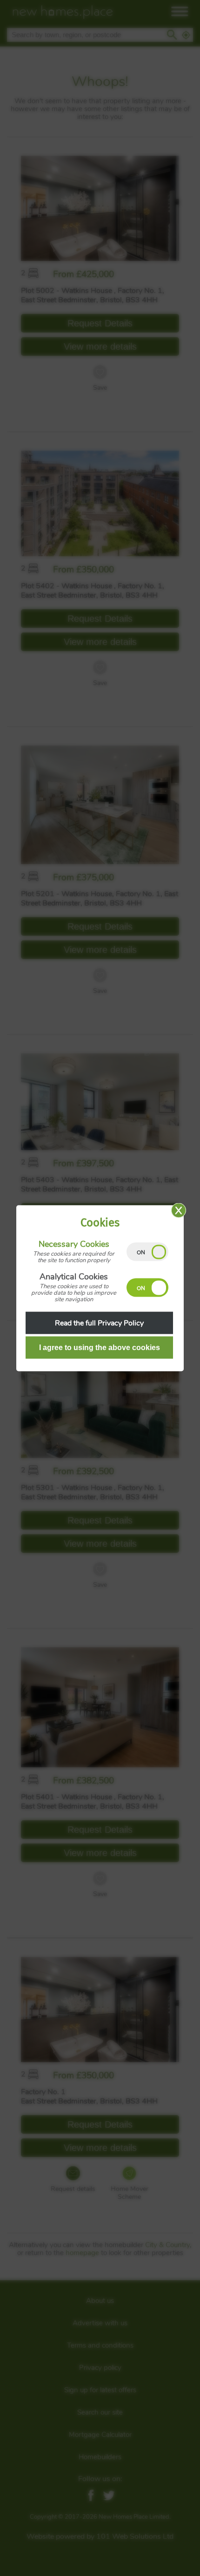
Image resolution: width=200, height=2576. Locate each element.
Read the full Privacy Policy (99, 1323)
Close (179, 1210)
